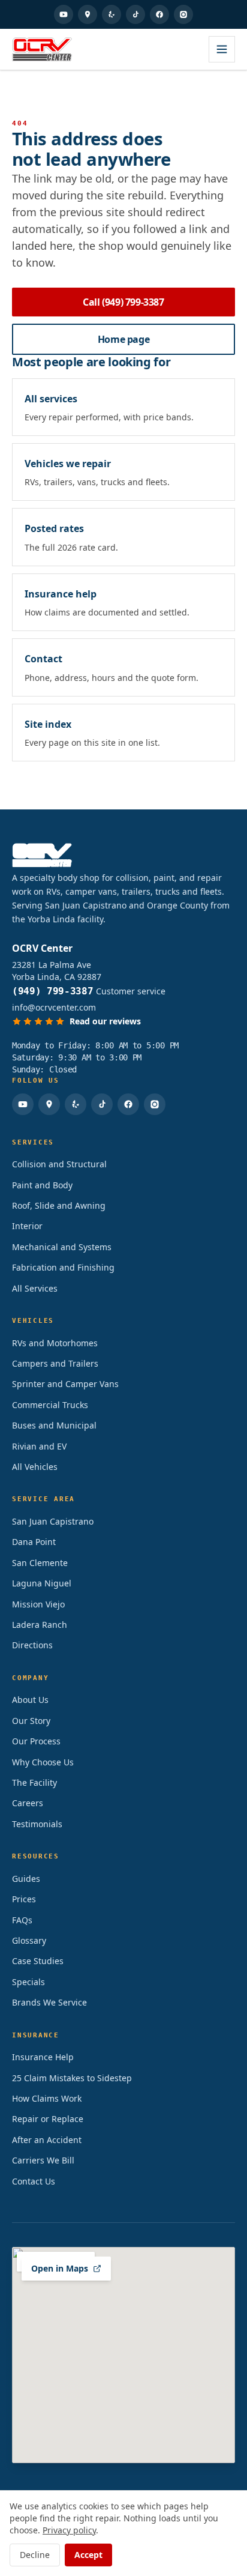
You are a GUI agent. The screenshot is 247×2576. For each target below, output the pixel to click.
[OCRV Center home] (42, 49)
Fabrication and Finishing (63, 1267)
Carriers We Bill (43, 2160)
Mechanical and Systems (62, 1247)
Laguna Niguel (42, 1583)
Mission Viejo (38, 1604)
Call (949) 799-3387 (123, 302)
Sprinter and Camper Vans (65, 1384)
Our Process (36, 1741)
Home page (123, 339)
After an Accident (47, 2140)
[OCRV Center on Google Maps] (88, 14)
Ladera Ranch (40, 1625)
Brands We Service (49, 2002)
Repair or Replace (48, 2119)
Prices (24, 1899)
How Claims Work (47, 2098)
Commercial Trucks (50, 1405)
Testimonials (37, 1824)
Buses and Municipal (54, 1425)
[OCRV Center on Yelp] (112, 14)
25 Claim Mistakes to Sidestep (72, 2078)
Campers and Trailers (55, 1363)
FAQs (22, 1920)
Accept (88, 2555)
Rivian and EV (39, 1446)
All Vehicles (35, 1467)
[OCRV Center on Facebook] (159, 14)
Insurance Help (43, 2057)
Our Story (31, 1721)
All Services (35, 1288)
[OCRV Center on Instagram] (183, 14)
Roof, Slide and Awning (59, 1205)
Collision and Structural (59, 1164)
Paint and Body (42, 1185)
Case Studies (38, 1961)
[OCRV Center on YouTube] (64, 14)
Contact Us (34, 2181)
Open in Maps (60, 2268)
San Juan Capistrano (53, 1521)
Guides (26, 1879)
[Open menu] (222, 49)
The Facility (34, 1782)
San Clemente (40, 1563)
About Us (30, 1700)
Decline (35, 2555)
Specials (28, 1982)
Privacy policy (69, 2530)
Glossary (29, 1940)
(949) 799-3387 (53, 991)
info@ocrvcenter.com (54, 1007)
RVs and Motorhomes (55, 1343)
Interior (27, 1226)
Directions (32, 1645)
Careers (28, 1803)
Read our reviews (105, 1021)
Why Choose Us (43, 1762)
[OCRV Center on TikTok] (135, 14)
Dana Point (34, 1542)
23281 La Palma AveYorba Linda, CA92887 (57, 971)
